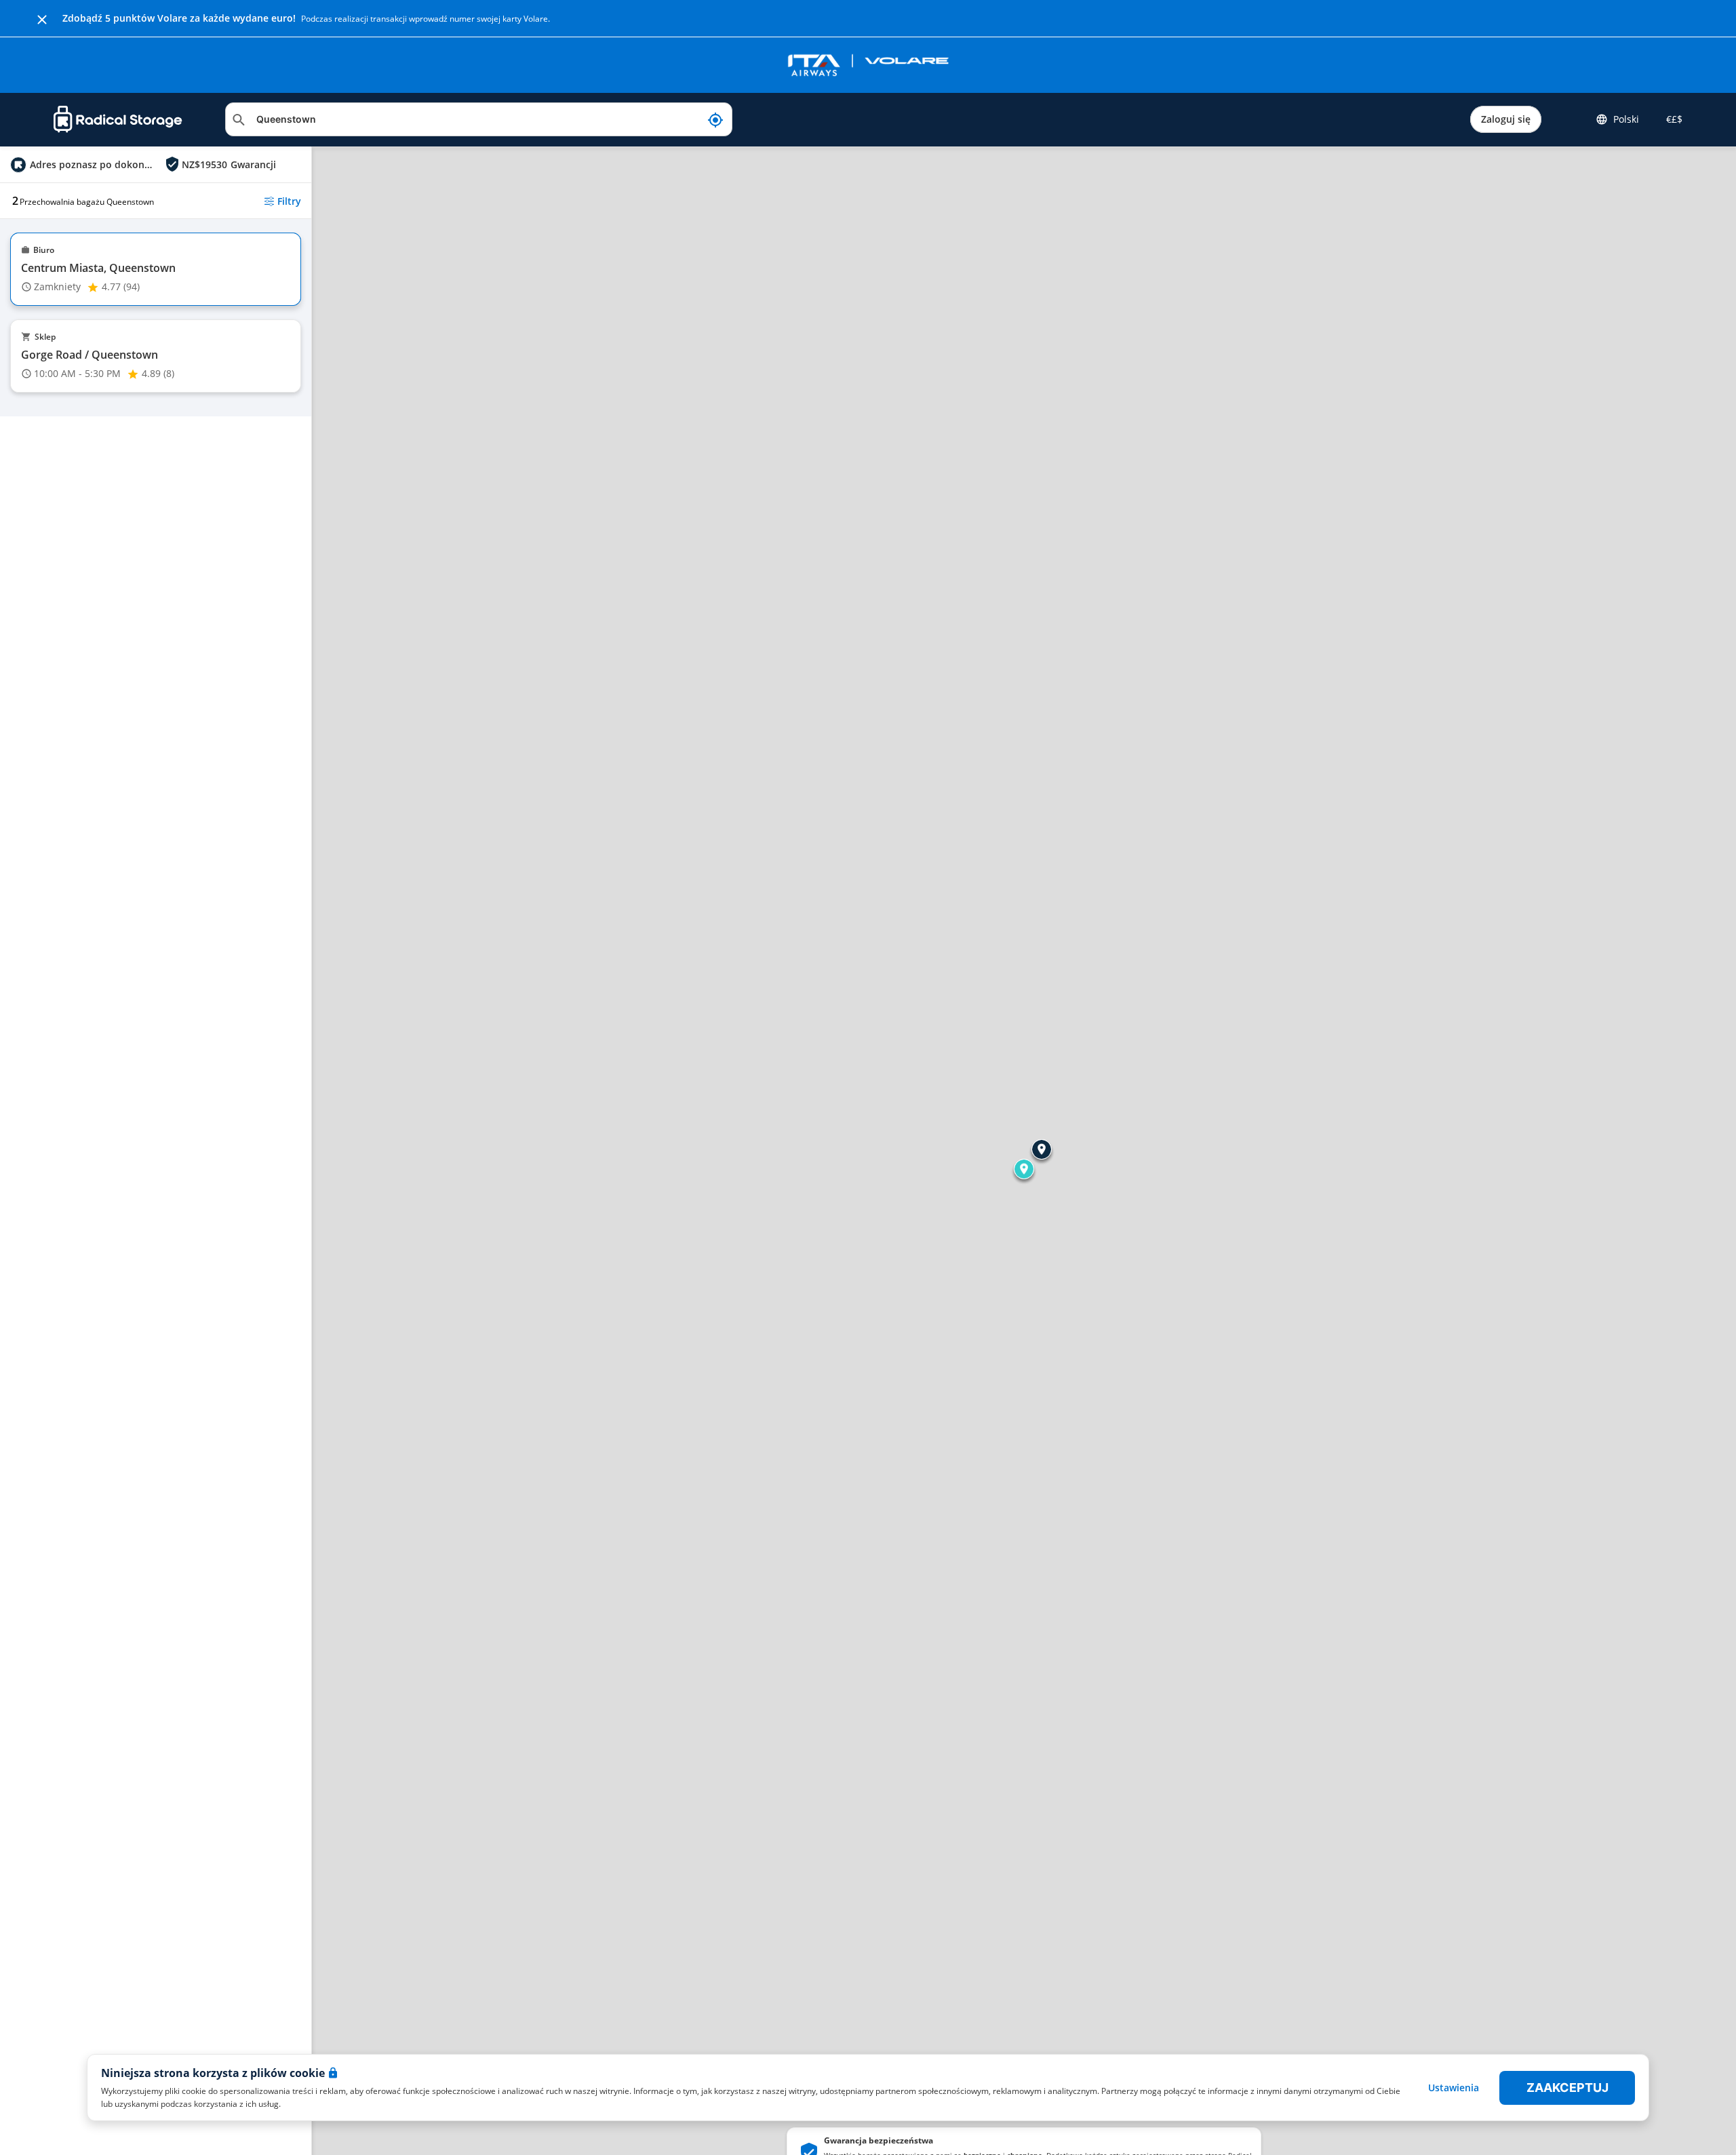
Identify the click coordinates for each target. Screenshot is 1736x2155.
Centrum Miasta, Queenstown (98, 268)
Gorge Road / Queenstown (90, 355)
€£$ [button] (1672, 119)
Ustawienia (1454, 2088)
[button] (1024, 1169)
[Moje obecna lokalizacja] (715, 119)
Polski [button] (1626, 119)
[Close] (42, 18)
